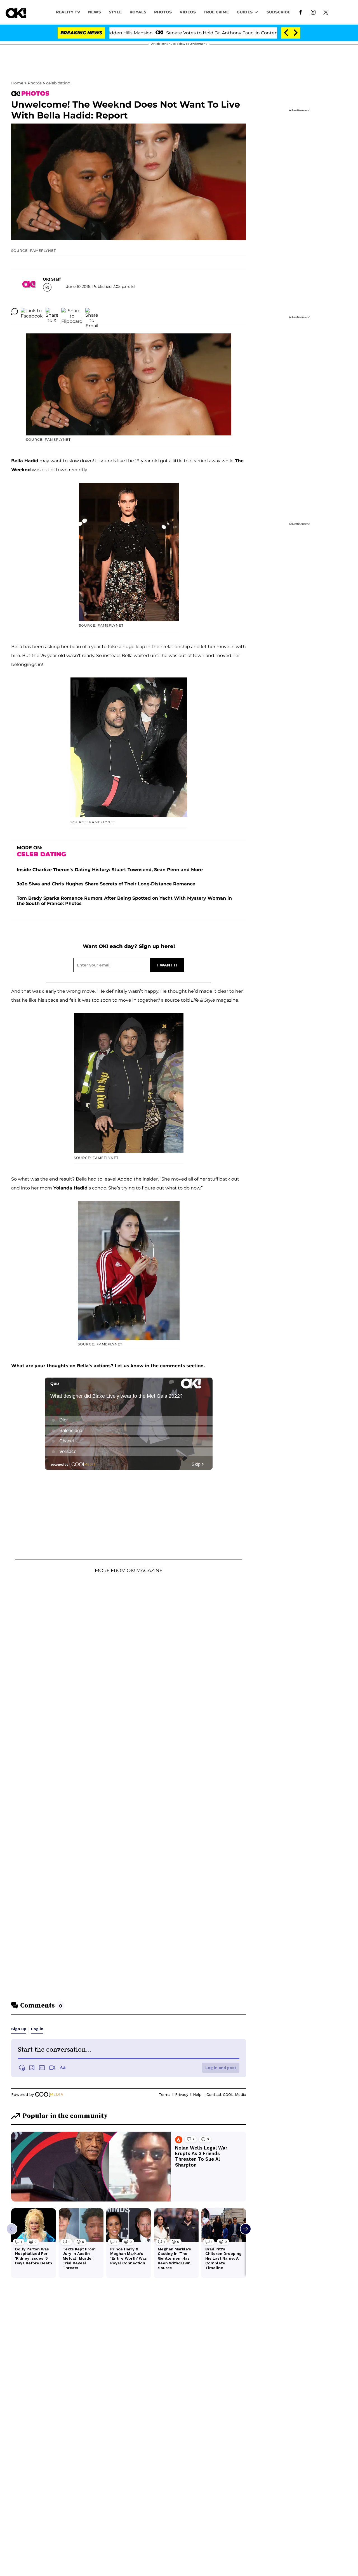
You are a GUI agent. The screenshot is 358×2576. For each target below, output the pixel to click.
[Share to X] (52, 311)
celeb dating (58, 83)
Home (17, 83)
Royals (138, 12)
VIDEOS (188, 12)
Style (115, 12)
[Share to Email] (92, 311)
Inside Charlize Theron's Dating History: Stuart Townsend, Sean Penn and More (110, 870)
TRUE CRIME (216, 12)
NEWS (95, 12)
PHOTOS (163, 12)
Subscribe (278, 12)
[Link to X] (326, 12)
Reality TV (68, 12)
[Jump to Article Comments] (15, 311)
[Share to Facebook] (32, 311)
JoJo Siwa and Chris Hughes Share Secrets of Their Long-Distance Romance (106, 884)
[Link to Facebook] (301, 12)
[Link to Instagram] (313, 12)
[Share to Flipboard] (72, 311)
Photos (35, 83)
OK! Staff (52, 279)
